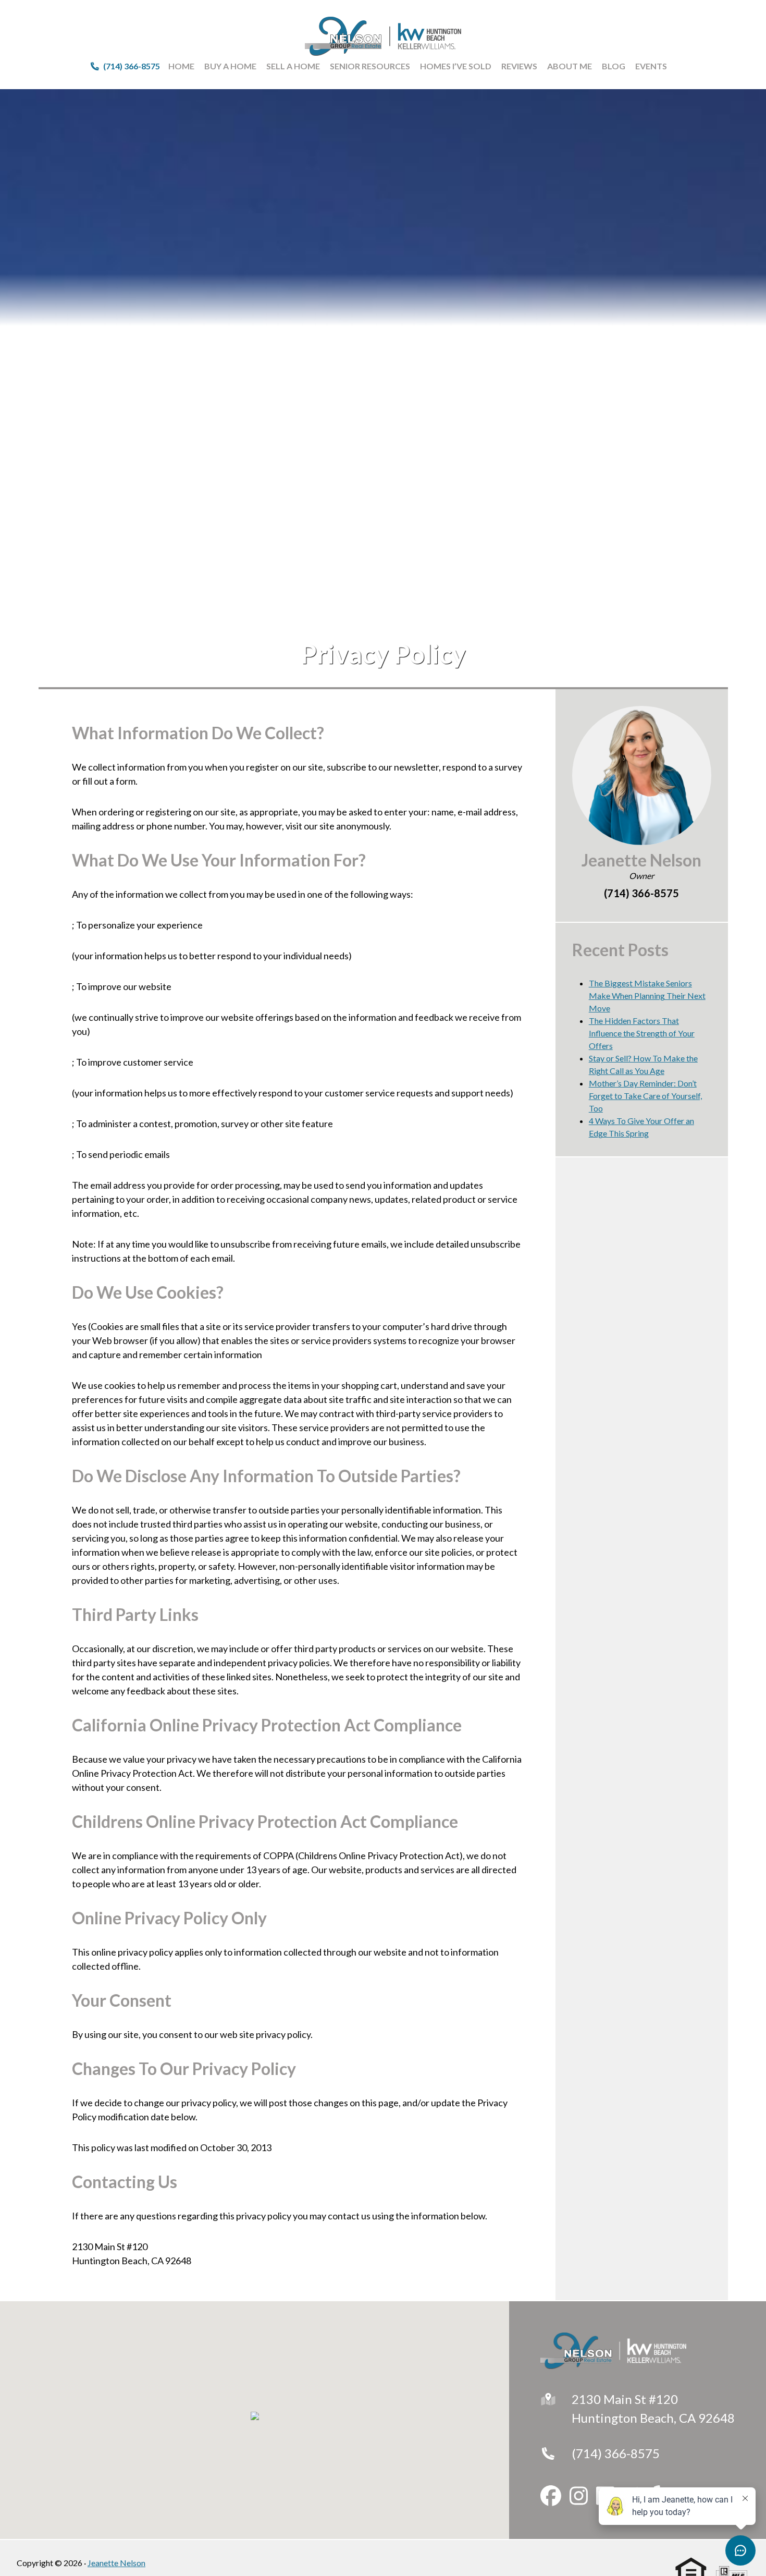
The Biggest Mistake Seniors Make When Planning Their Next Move (647, 996)
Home (181, 66)
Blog (614, 66)
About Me (570, 66)
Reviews (519, 66)
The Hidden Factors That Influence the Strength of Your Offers (642, 1033)
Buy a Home (230, 66)
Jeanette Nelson (116, 2563)
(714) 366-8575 (616, 2453)
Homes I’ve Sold (456, 66)
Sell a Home (293, 66)
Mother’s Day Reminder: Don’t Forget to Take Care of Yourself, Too (645, 1096)
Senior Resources (370, 66)
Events (651, 66)
